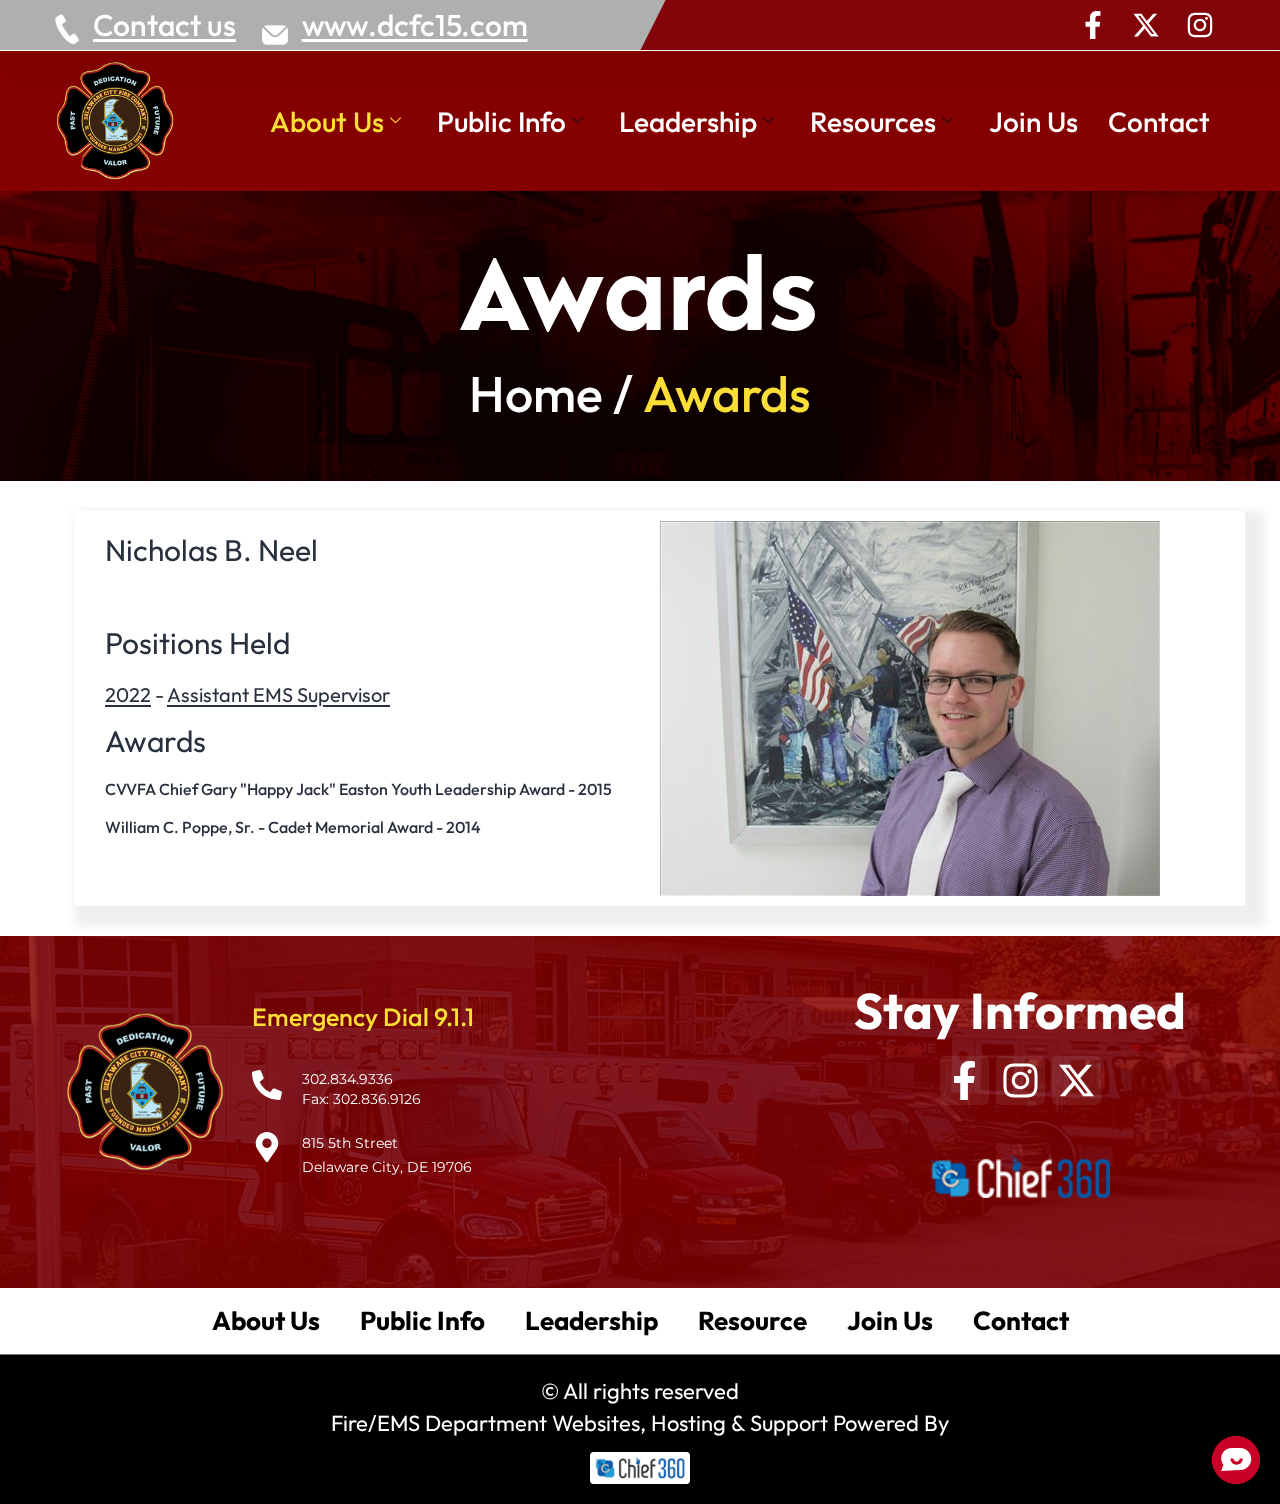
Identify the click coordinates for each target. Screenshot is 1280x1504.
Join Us (1033, 121)
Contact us (164, 25)
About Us (327, 121)
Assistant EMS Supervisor (278, 694)
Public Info (501, 121)
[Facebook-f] (1093, 25)
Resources (873, 121)
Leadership (688, 121)
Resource (752, 1320)
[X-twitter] (1146, 25)
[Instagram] (1200, 25)
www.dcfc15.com (415, 25)
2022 (128, 694)
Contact (1159, 121)
